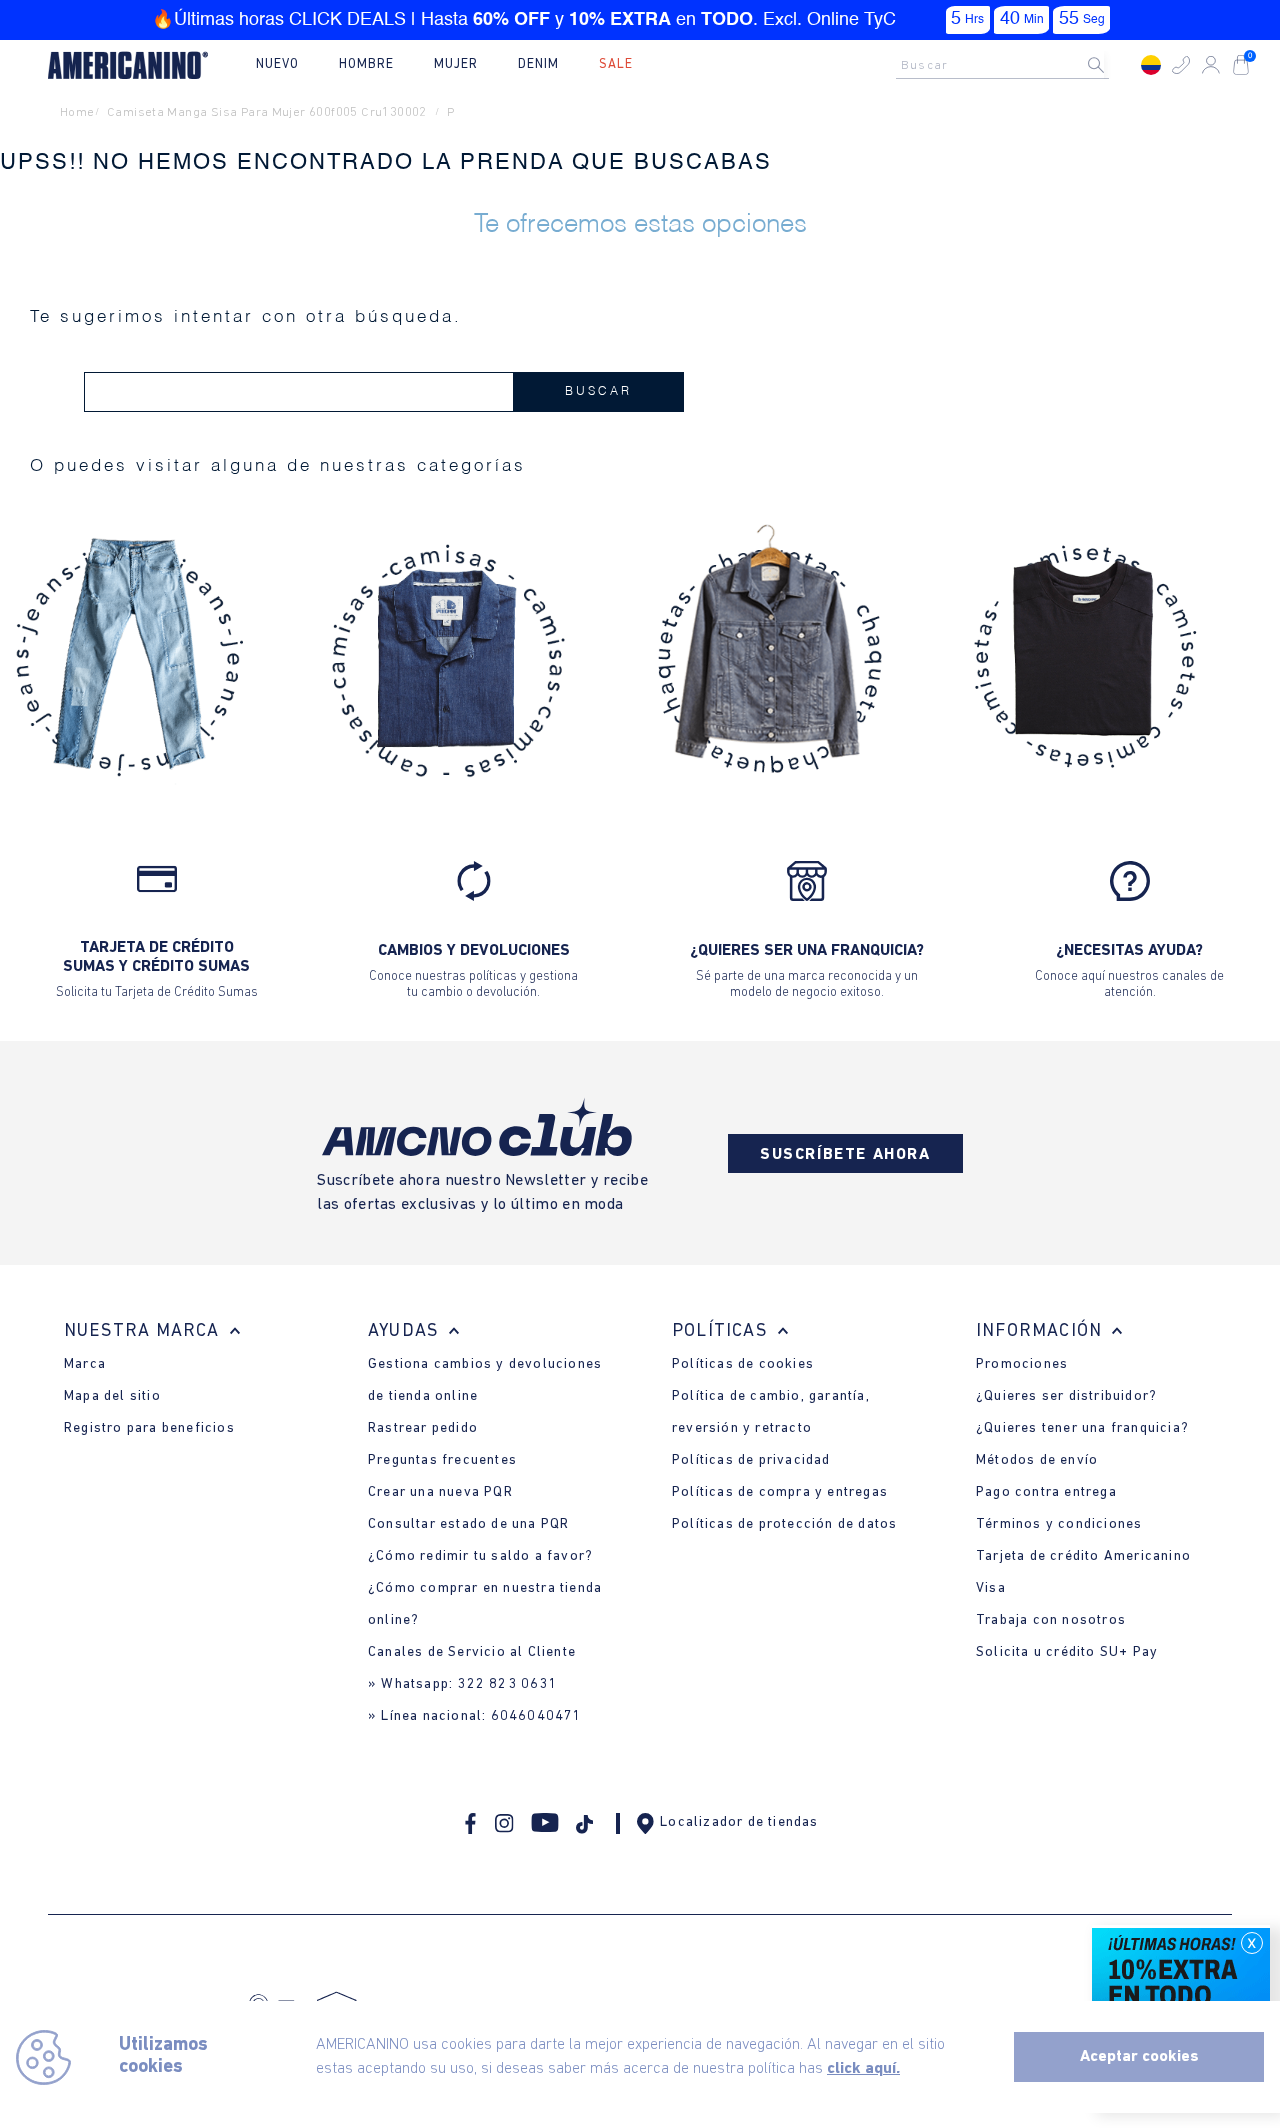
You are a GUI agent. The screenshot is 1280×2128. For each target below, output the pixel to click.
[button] (1181, 65)
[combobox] (1008, 65)
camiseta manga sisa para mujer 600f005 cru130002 (267, 112)
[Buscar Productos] (1112, 65)
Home (77, 112)
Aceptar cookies (1139, 2057)
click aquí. (863, 2069)
